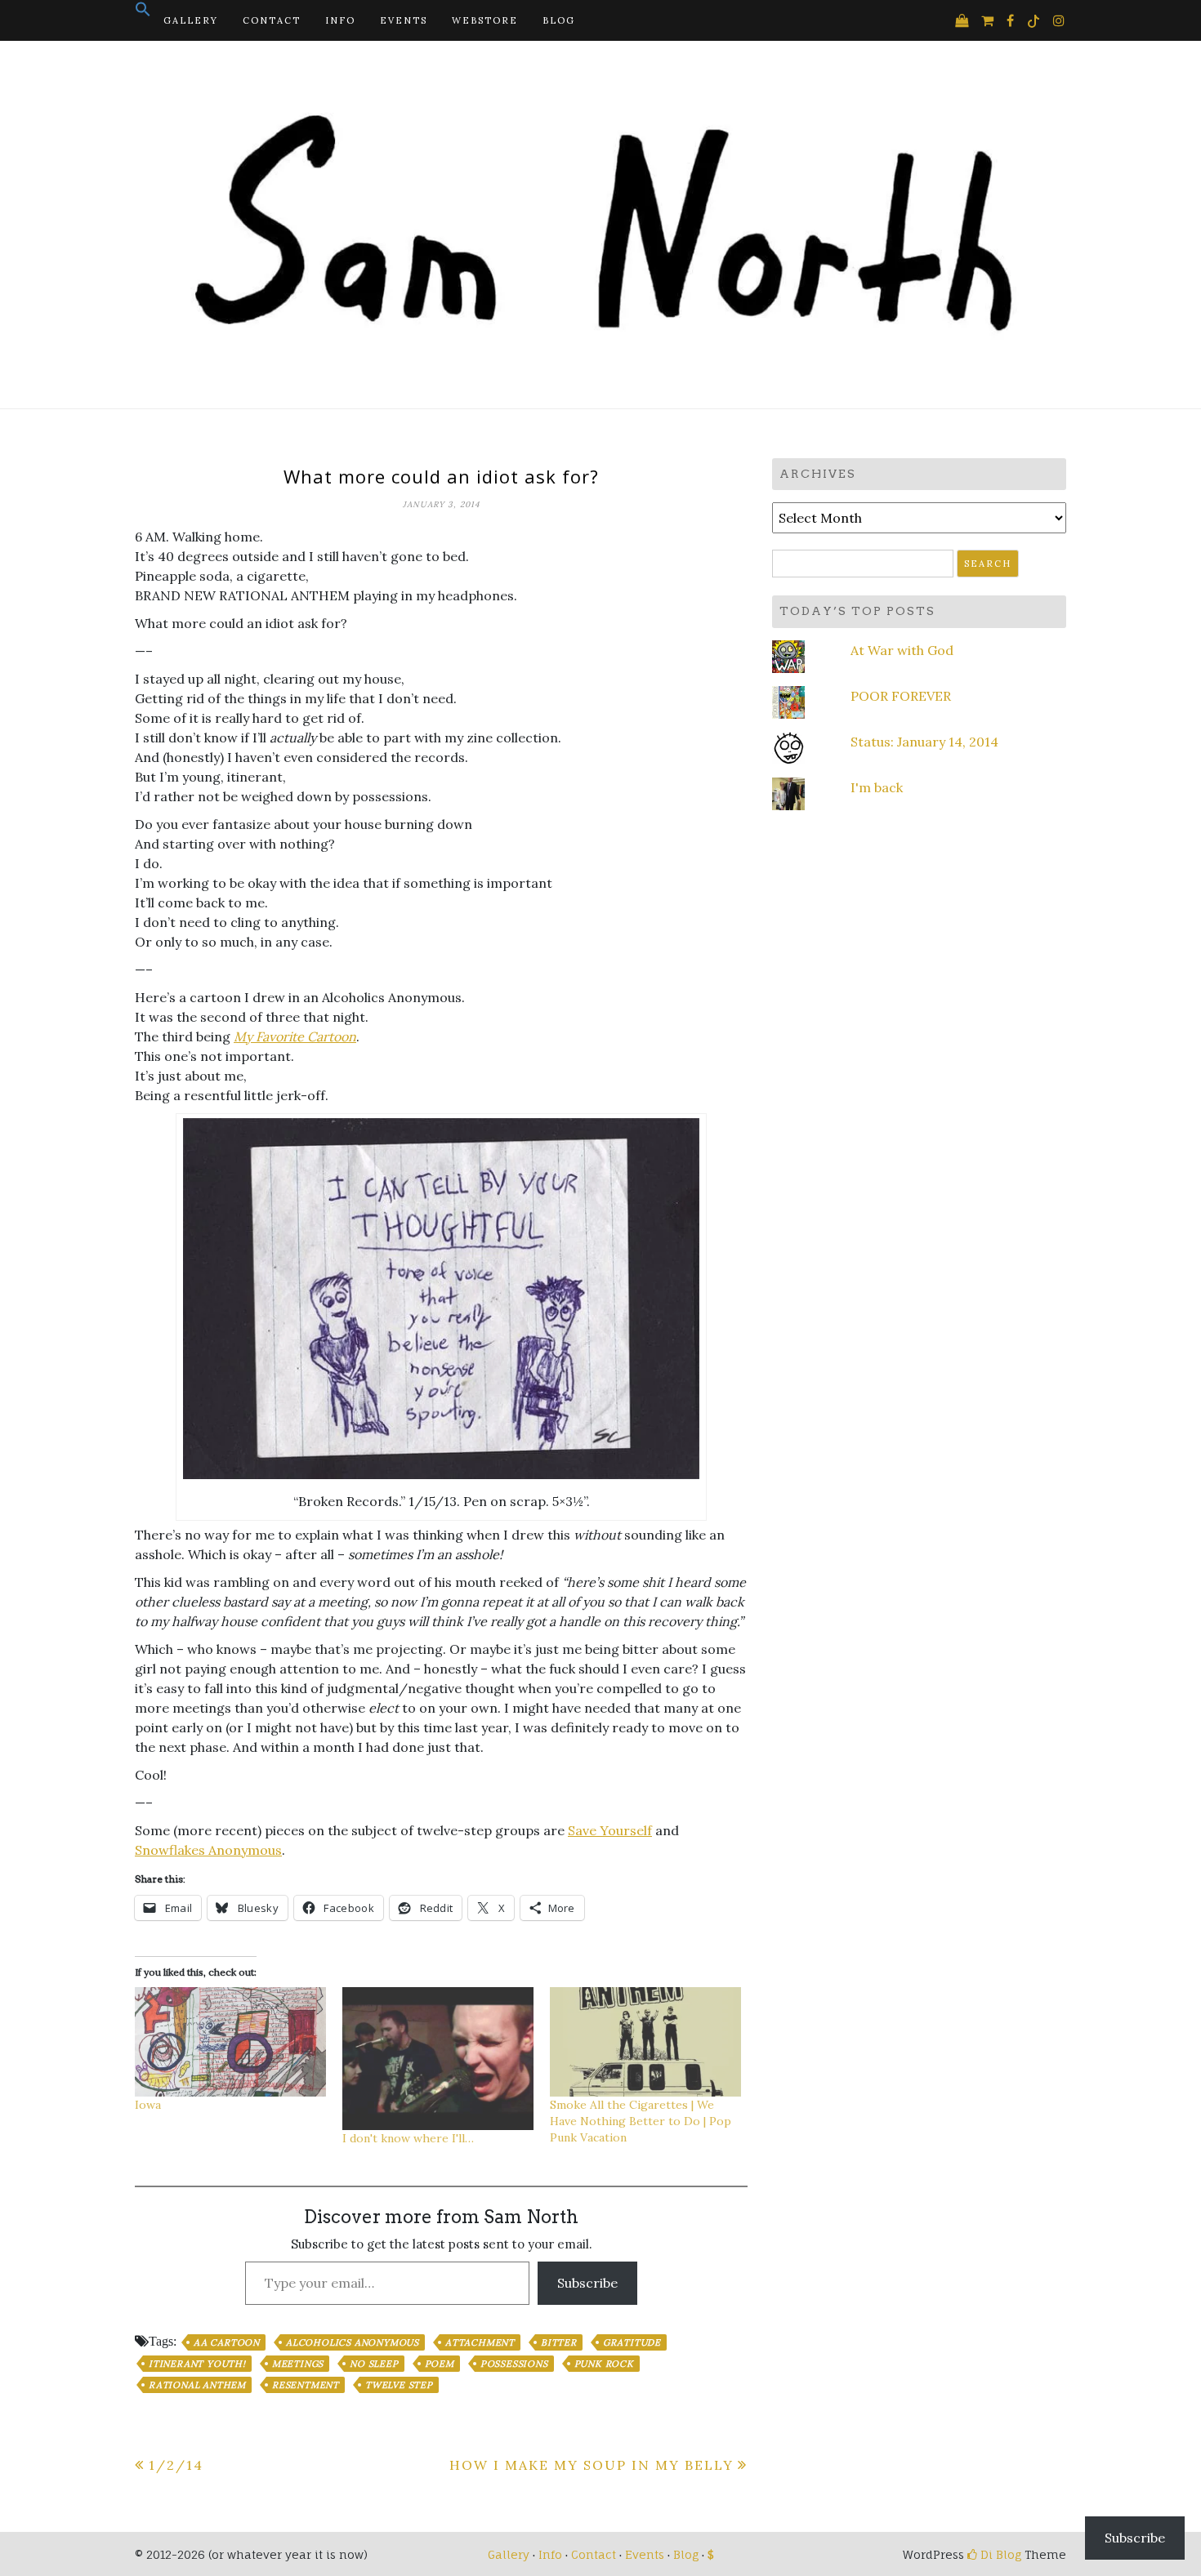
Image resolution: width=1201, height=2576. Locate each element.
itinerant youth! (197, 2364)
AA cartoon (227, 2342)
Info (340, 20)
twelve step (399, 2385)
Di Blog (999, 2554)
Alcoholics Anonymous (353, 2342)
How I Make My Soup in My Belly (592, 2465)
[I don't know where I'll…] (438, 2059)
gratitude (632, 2342)
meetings (298, 2364)
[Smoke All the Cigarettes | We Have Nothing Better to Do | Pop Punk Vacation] (645, 2042)
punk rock (604, 2364)
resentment (306, 2385)
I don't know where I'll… (408, 2138)
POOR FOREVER (901, 696)
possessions (514, 2364)
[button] (143, 14)
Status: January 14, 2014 (924, 742)
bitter (559, 2342)
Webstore (485, 20)
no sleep (374, 2364)
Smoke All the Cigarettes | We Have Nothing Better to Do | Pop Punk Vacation (641, 2121)
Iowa (148, 2105)
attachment (480, 2342)
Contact (272, 20)
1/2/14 (176, 2465)
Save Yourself (610, 1830)
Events (404, 20)
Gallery (191, 20)
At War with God (902, 650)
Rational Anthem (197, 2385)
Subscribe (587, 2283)
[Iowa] (230, 2042)
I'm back (877, 787)
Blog (559, 20)
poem (440, 2364)
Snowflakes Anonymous (208, 1850)
